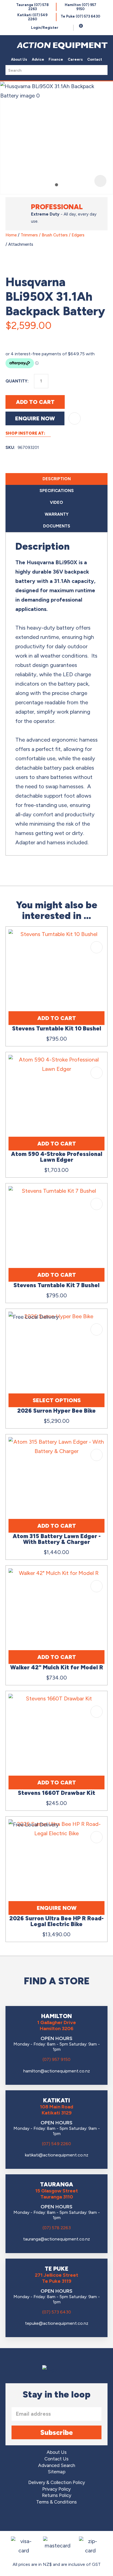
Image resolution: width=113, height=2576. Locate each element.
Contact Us (56, 2459)
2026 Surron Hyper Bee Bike (56, 1411)
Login (45, 28)
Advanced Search (57, 2465)
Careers (75, 59)
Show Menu (9, 44)
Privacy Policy (56, 2489)
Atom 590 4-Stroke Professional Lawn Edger (57, 1157)
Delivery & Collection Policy (57, 2483)
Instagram (57, 2519)
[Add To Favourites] (75, 418)
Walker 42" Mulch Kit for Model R (57, 1667)
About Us (19, 59)
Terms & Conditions (56, 2502)
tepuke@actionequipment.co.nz (57, 2323)
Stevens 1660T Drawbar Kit (56, 1793)
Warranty (57, 514)
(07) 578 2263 (57, 2228)
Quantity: (17, 381)
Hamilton (80, 7)
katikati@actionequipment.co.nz (57, 2155)
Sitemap (57, 2472)
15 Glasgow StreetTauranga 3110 (57, 2194)
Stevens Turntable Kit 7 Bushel (56, 1285)
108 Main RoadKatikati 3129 (57, 2110)
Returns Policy (57, 2495)
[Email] (24, 337)
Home (11, 235)
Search (102, 70)
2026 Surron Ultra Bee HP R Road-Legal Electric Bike (56, 1921)
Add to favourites (97, 947)
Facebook (41, 2519)
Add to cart (35, 402)
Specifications (57, 491)
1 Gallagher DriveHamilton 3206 (57, 2025)
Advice (38, 59)
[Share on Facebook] (11, 337)
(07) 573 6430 (57, 2312)
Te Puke (80, 16)
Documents (57, 526)
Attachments (21, 244)
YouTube (72, 2519)
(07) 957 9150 (56, 2059)
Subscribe (57, 2432)
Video (56, 502)
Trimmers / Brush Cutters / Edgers (53, 235)
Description (57, 479)
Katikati (32, 17)
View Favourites (68, 28)
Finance (56, 59)
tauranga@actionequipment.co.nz (56, 2239)
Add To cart (57, 1018)
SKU (10, 448)
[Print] (37, 337)
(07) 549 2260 (56, 2144)
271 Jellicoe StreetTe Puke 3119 (56, 2278)
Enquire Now (35, 418)
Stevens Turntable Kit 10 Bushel (57, 1028)
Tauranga (32, 7)
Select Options (57, 1400)
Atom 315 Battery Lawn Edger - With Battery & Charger (57, 1539)
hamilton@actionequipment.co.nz (57, 2071)
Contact (95, 59)
